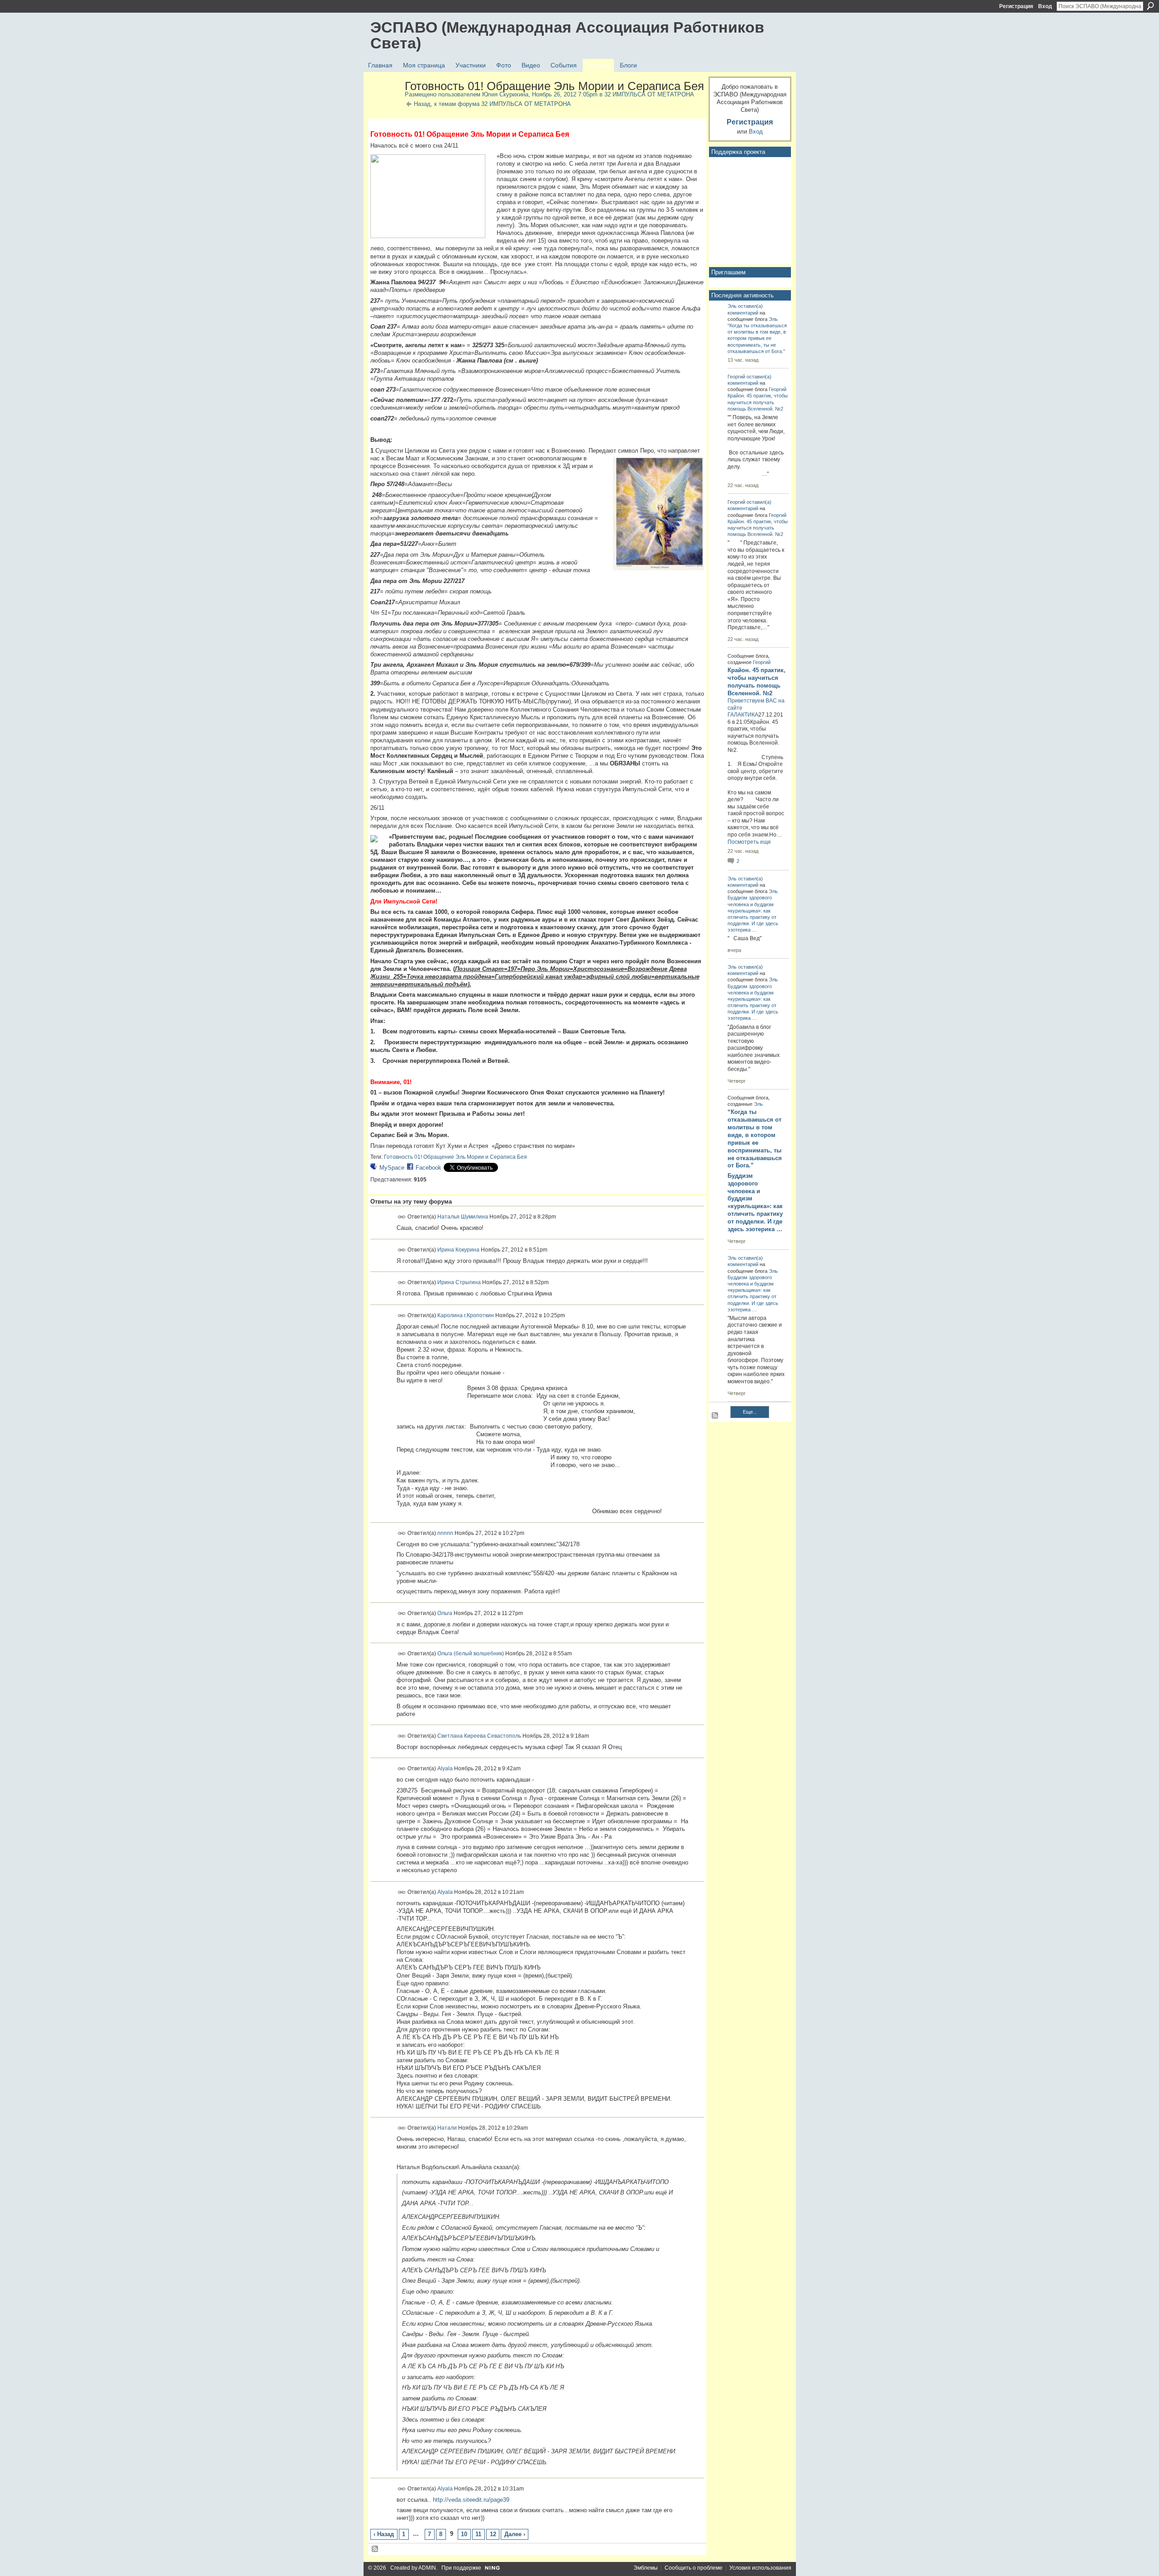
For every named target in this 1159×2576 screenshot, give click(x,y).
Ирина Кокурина (458, 1249)
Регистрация (1016, 6)
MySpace (392, 1168)
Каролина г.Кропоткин (466, 1315)
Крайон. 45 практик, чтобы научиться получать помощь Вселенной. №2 (758, 402)
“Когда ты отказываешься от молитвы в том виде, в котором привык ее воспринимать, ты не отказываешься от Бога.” (757, 338)
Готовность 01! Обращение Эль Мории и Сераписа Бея (455, 1157)
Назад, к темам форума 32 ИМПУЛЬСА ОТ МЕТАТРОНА (492, 104)
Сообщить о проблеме (694, 2568)
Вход (1045, 6)
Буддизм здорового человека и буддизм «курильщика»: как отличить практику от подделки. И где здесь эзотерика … (755, 1202)
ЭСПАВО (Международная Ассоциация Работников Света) (567, 35)
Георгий (736, 377)
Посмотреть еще (749, 842)
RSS (375, 2549)
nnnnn (445, 1533)
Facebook (429, 1168)
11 (478, 2534)
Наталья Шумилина (463, 1217)
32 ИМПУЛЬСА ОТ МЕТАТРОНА (649, 94)
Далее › (515, 2534)
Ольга (445, 1613)
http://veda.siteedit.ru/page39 (471, 2500)
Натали (447, 2128)
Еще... (750, 1412)
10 (464, 2534)
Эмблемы (646, 2568)
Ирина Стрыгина (459, 1282)
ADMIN (427, 2568)
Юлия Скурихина (505, 94)
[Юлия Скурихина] (385, 105)
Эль (732, 306)
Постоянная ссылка (402, 1217)
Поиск (1150, 6)
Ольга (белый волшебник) (471, 1654)
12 (493, 2534)
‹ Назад (384, 2534)
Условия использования (760, 2568)
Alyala (445, 1768)
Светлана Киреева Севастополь (479, 1735)
